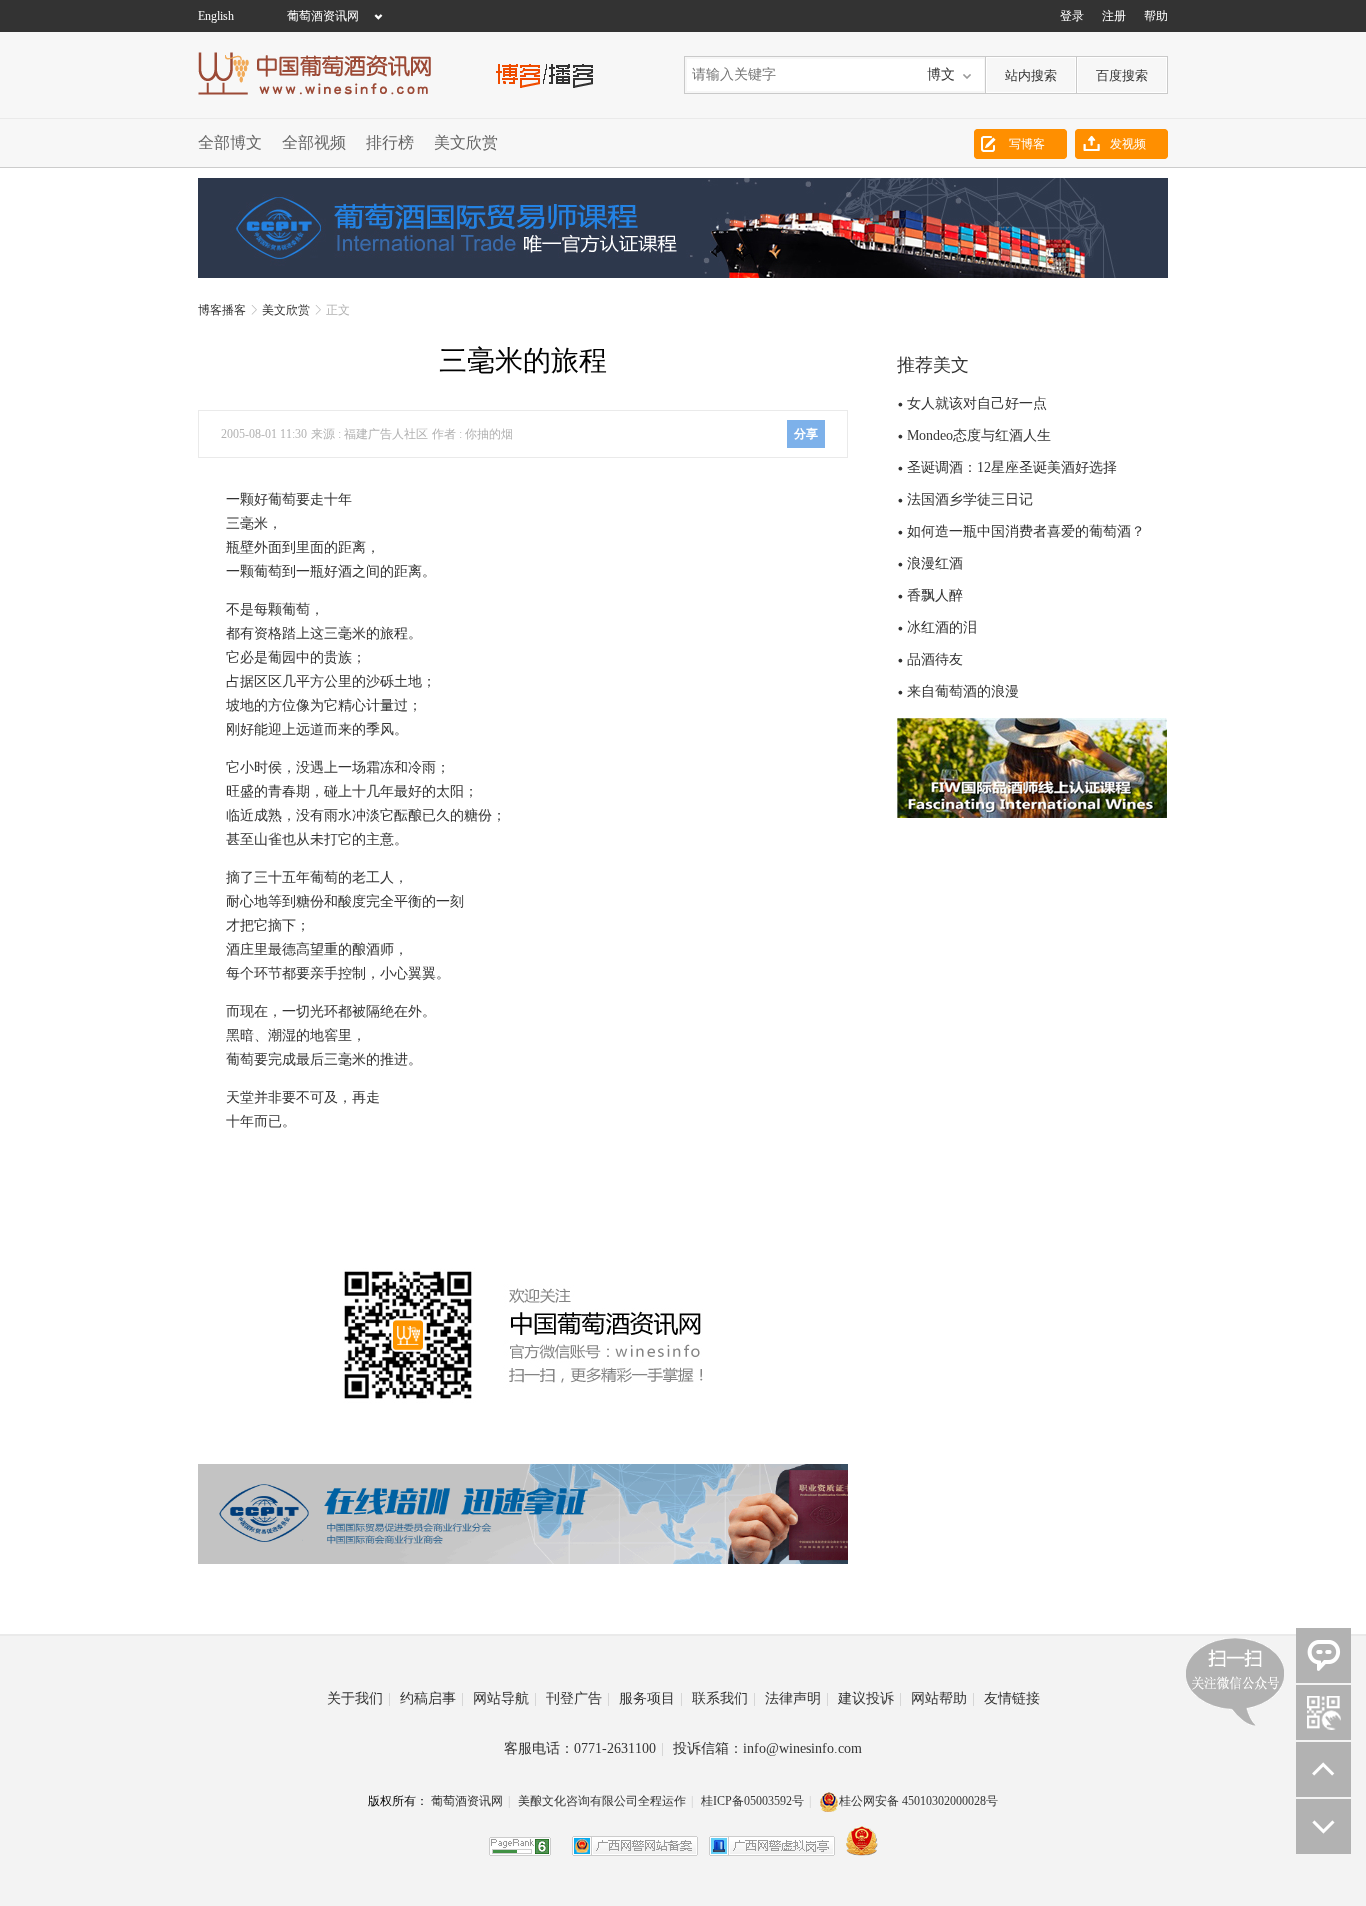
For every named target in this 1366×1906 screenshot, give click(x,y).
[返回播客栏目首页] (545, 73)
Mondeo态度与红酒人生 (979, 435)
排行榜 (390, 142)
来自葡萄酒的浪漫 (963, 691)
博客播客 (222, 310)
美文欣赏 (466, 142)
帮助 (1156, 16)
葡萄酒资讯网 (323, 16)
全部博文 (230, 142)
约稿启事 (432, 1698)
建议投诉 (870, 1698)
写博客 (1027, 144)
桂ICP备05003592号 (752, 1801)
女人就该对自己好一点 (977, 403)
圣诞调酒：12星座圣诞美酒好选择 (1012, 467)
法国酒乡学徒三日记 (970, 499)
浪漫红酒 (935, 563)
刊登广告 (578, 1698)
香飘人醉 (935, 595)
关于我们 (359, 1698)
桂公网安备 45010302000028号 (918, 1801)
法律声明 (797, 1698)
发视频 (1128, 144)
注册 (1114, 16)
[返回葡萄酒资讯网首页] (325, 73)
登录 (1072, 16)
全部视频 (314, 142)
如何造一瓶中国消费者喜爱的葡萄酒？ (1026, 531)
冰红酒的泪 (942, 627)
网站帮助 (943, 1698)
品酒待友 (935, 659)
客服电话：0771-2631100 (584, 1748)
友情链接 (1012, 1698)
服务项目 (651, 1698)
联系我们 (724, 1698)
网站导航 (505, 1698)
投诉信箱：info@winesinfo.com (767, 1748)
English (216, 16)
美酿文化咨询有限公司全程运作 (602, 1801)
